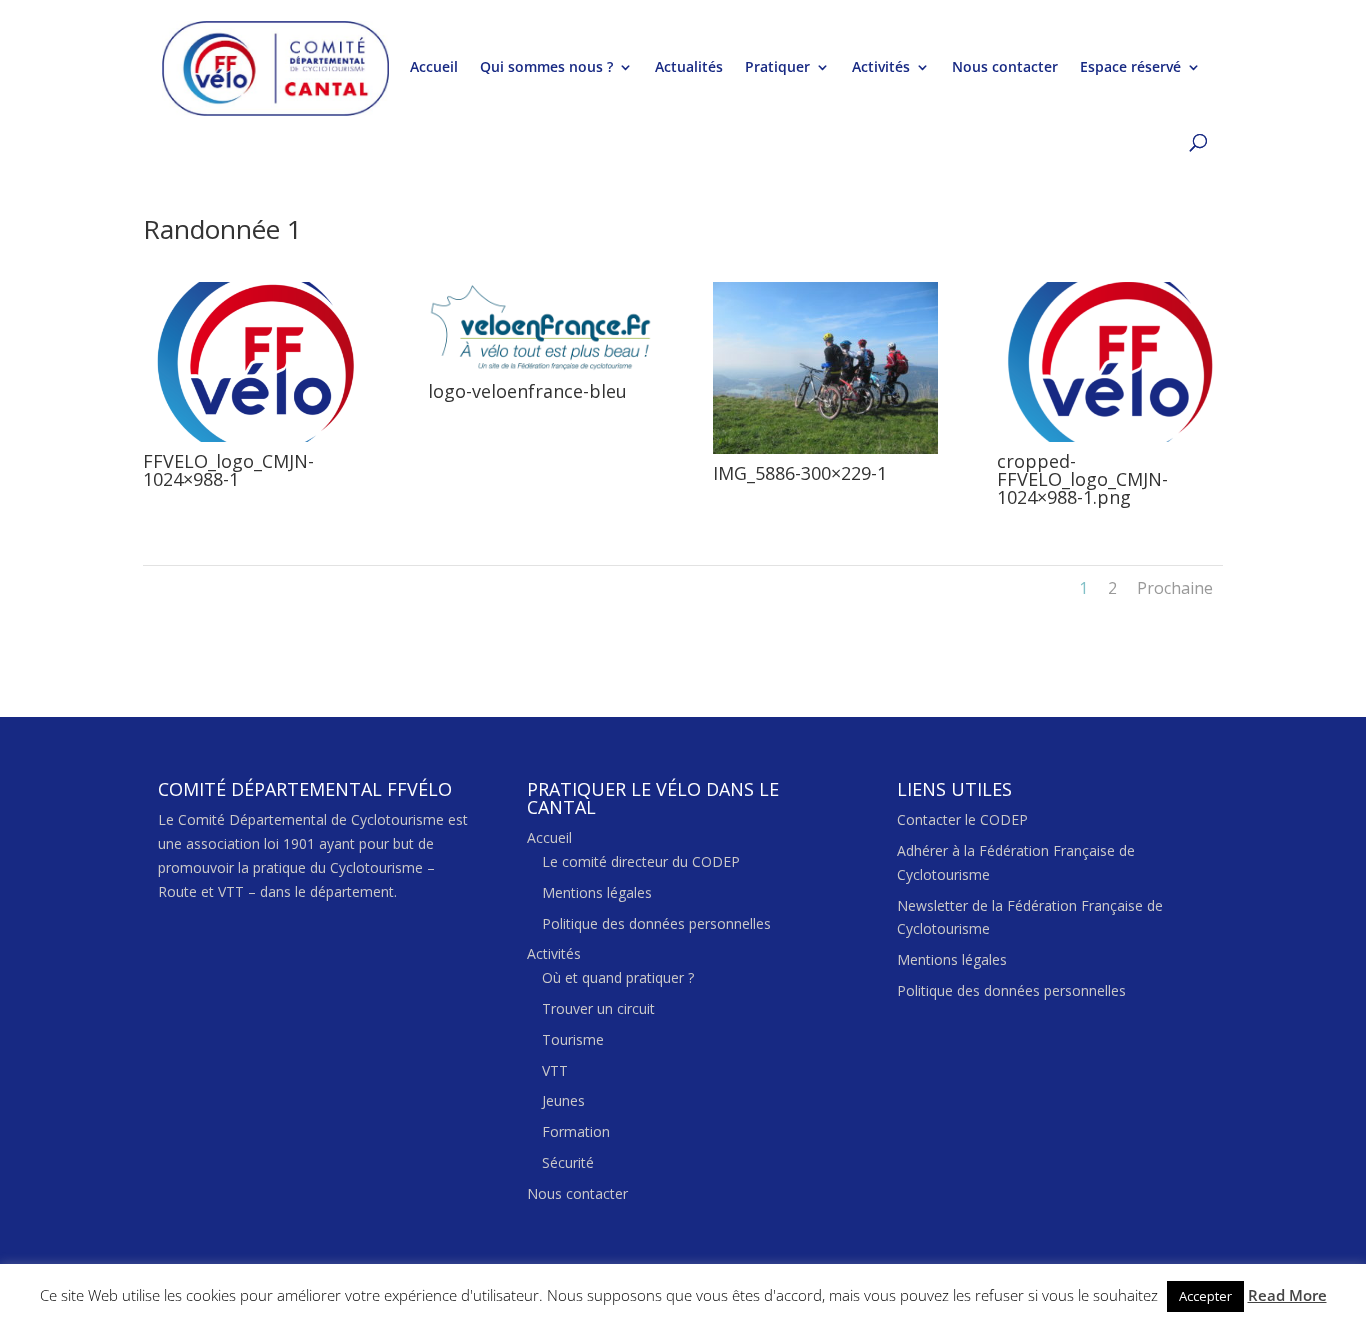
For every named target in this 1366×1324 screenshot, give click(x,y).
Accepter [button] (1205, 1296)
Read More (1287, 1295)
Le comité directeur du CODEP (641, 861)
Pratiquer (777, 68)
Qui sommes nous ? (546, 68)
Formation (576, 1131)
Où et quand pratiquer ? (618, 977)
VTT (555, 1070)
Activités (881, 68)
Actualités (689, 68)
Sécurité (568, 1162)
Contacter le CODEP (962, 819)
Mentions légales (597, 892)
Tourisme (573, 1039)
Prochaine (1175, 588)
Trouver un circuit (598, 1008)
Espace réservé (1130, 68)
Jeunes (563, 1100)
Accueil (434, 68)
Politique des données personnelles (656, 923)
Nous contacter (1005, 68)
